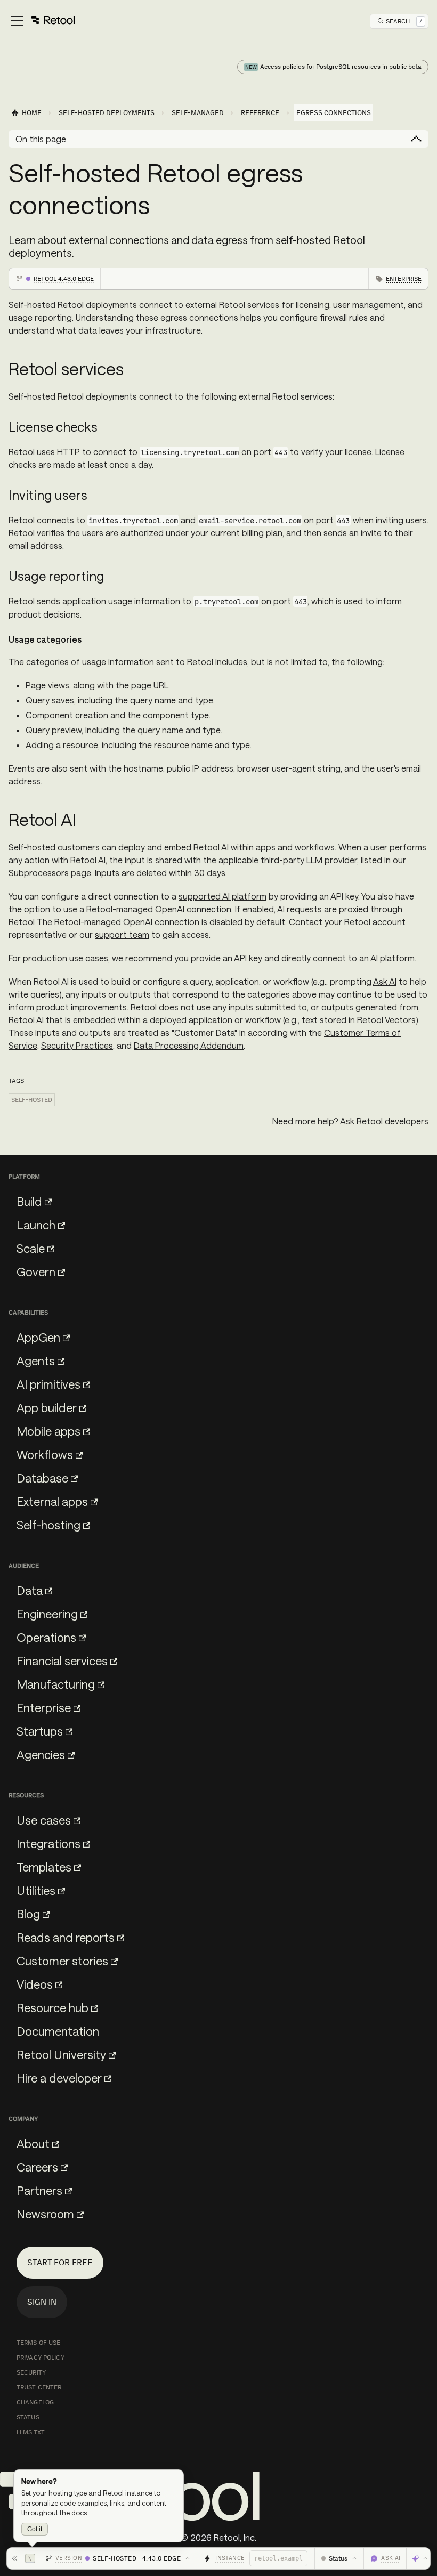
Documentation (58, 2031)
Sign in (42, 2302)
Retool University (61, 2054)
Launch (36, 1225)
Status (28, 2417)
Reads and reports (66, 1937)
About (33, 2143)
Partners (39, 2190)
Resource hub (52, 2007)
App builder (47, 1407)
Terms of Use (38, 2343)
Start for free (60, 2262)
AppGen (38, 1337)
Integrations (48, 1843)
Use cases (44, 1820)
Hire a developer (59, 2078)
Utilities (36, 1890)
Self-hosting (48, 1525)
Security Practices (77, 1045)
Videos (35, 1984)
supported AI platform (222, 896)
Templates (44, 1867)
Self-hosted (32, 1100)
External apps (52, 1501)
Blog (28, 1914)
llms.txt (31, 2432)
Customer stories (62, 1961)
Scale (31, 1248)
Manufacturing (56, 1684)
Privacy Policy (41, 2358)
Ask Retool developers (384, 1121)
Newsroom (45, 2214)
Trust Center (39, 2387)
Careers (37, 2167)
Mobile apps (48, 1431)
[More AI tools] (420, 2558)
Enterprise (44, 1707)
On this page (41, 139)
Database (42, 1478)
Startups (40, 1731)
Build (29, 1201)
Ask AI (385, 981)
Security (31, 2372)
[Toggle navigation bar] (42, 21)
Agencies (41, 1754)
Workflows (45, 1454)
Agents (36, 1360)
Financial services (62, 1660)
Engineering (47, 1614)
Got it (35, 2529)
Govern (36, 1271)
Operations (46, 1637)
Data (30, 1590)
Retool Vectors (386, 1020)
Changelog (35, 2402)
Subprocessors (39, 873)
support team (122, 934)
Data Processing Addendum (189, 1045)
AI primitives (48, 1384)
